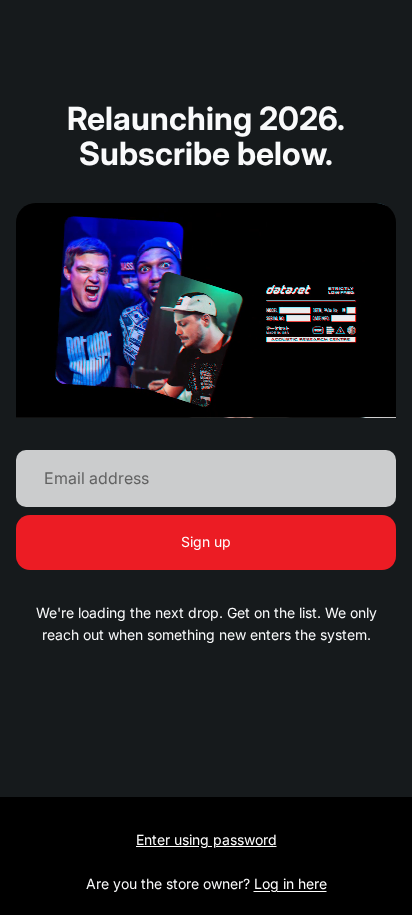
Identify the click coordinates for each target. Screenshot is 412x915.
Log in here (290, 883)
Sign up (206, 541)
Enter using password (206, 839)
